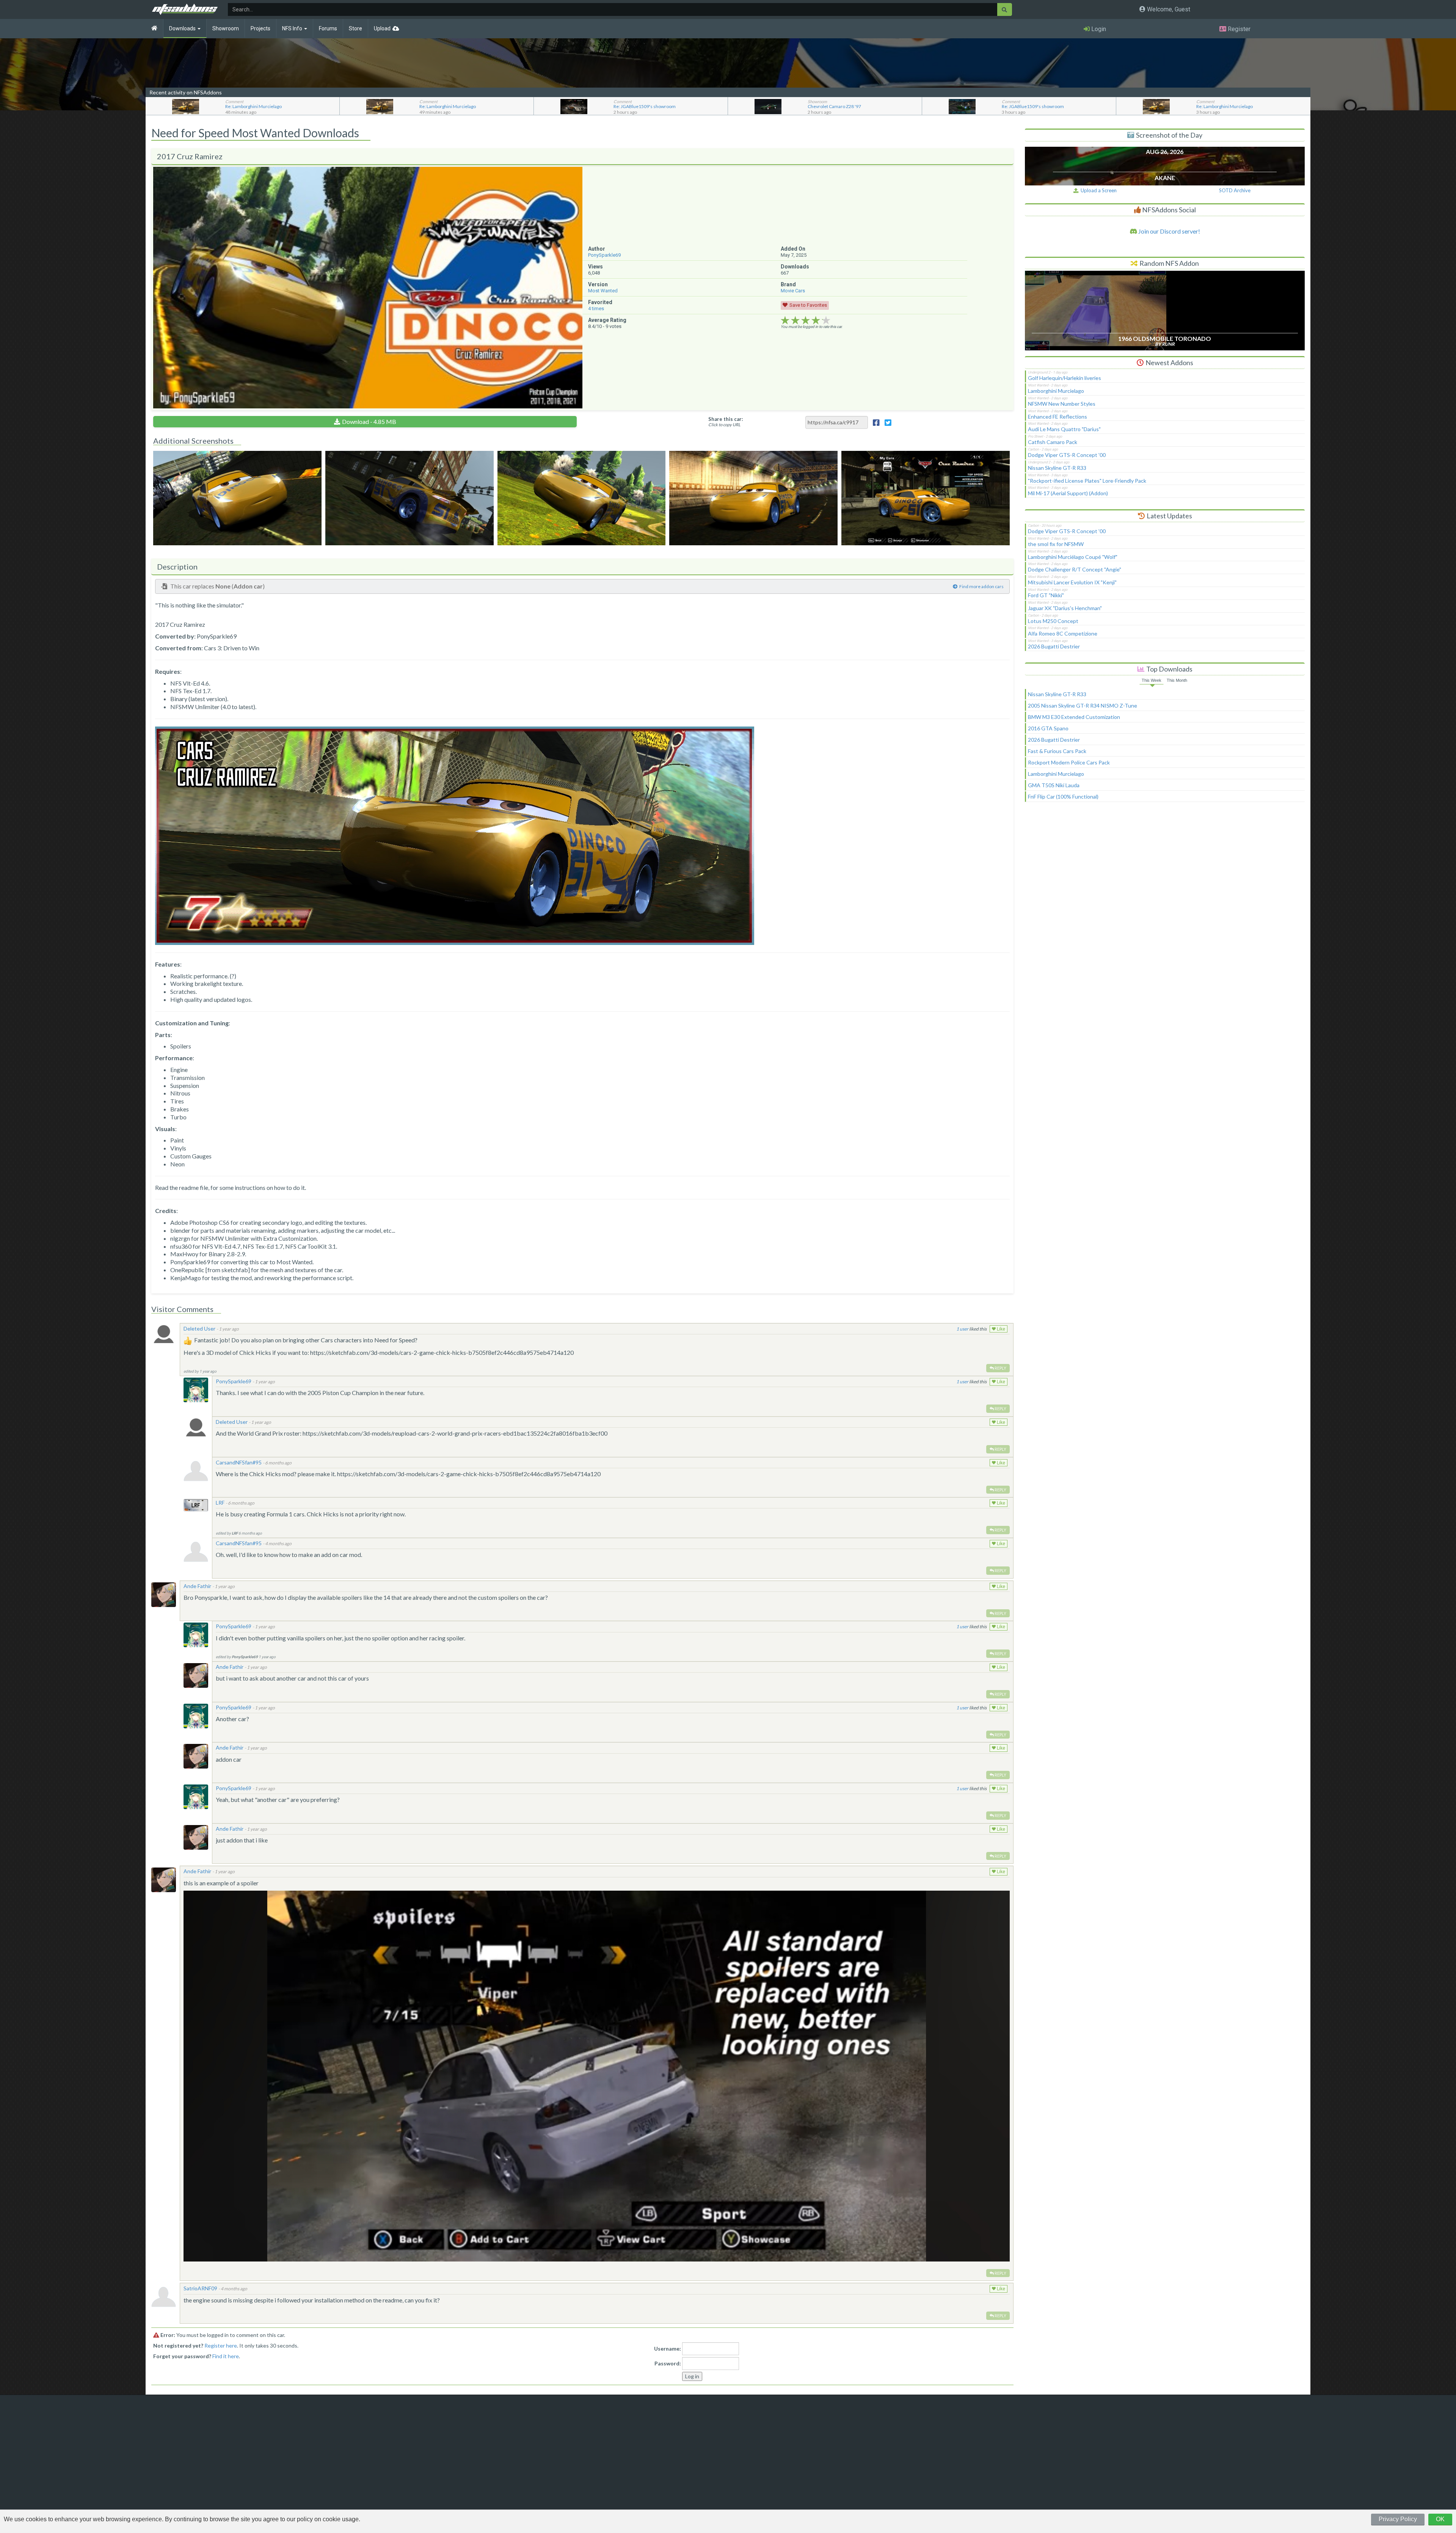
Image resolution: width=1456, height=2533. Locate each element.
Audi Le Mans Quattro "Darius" (1064, 429)
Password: (668, 2363)
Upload (382, 28)
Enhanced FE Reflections (1057, 417)
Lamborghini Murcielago (1056, 391)
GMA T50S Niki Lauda (1054, 785)
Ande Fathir (197, 1586)
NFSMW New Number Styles (1062, 404)
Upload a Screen (1097, 190)
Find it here (226, 2356)
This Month (1177, 680)
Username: (668, 2349)
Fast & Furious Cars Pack (1057, 751)
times (596, 308)
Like (1000, 1329)
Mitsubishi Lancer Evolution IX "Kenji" (1072, 582)
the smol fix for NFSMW (1056, 544)
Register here (221, 2345)
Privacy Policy (1398, 2519)
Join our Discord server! (1169, 231)
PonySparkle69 (604, 255)
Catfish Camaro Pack (1053, 442)
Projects (260, 28)
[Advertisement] (1165, 871)
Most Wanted (603, 291)
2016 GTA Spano (1048, 728)
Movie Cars (793, 291)
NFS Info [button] (293, 28)
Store (355, 28)
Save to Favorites (808, 305)
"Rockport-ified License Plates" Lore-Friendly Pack (1087, 481)
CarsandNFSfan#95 (239, 1462)
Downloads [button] (183, 28)
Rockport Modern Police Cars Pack (1069, 762)
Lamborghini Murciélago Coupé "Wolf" (1073, 557)
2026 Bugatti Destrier (1054, 646)
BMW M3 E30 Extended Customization (1074, 717)
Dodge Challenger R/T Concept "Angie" (1075, 569)
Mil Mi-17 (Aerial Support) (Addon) (1068, 493)
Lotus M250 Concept (1053, 621)
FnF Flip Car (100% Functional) (1063, 796)
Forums (328, 28)
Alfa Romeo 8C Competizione (1063, 633)
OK (1440, 2519)
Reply (1000, 1368)
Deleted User (199, 1328)
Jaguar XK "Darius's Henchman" (1065, 608)
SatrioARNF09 (200, 2288)
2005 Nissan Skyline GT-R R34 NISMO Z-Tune (1083, 705)
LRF (220, 1503)
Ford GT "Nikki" (1046, 595)
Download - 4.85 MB (369, 421)
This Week (1152, 680)
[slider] (806, 320)
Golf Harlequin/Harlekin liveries (1065, 378)
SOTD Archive (1235, 190)
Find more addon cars (981, 586)
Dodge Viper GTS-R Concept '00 (1067, 455)
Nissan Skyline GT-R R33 (1057, 468)
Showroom (226, 28)
